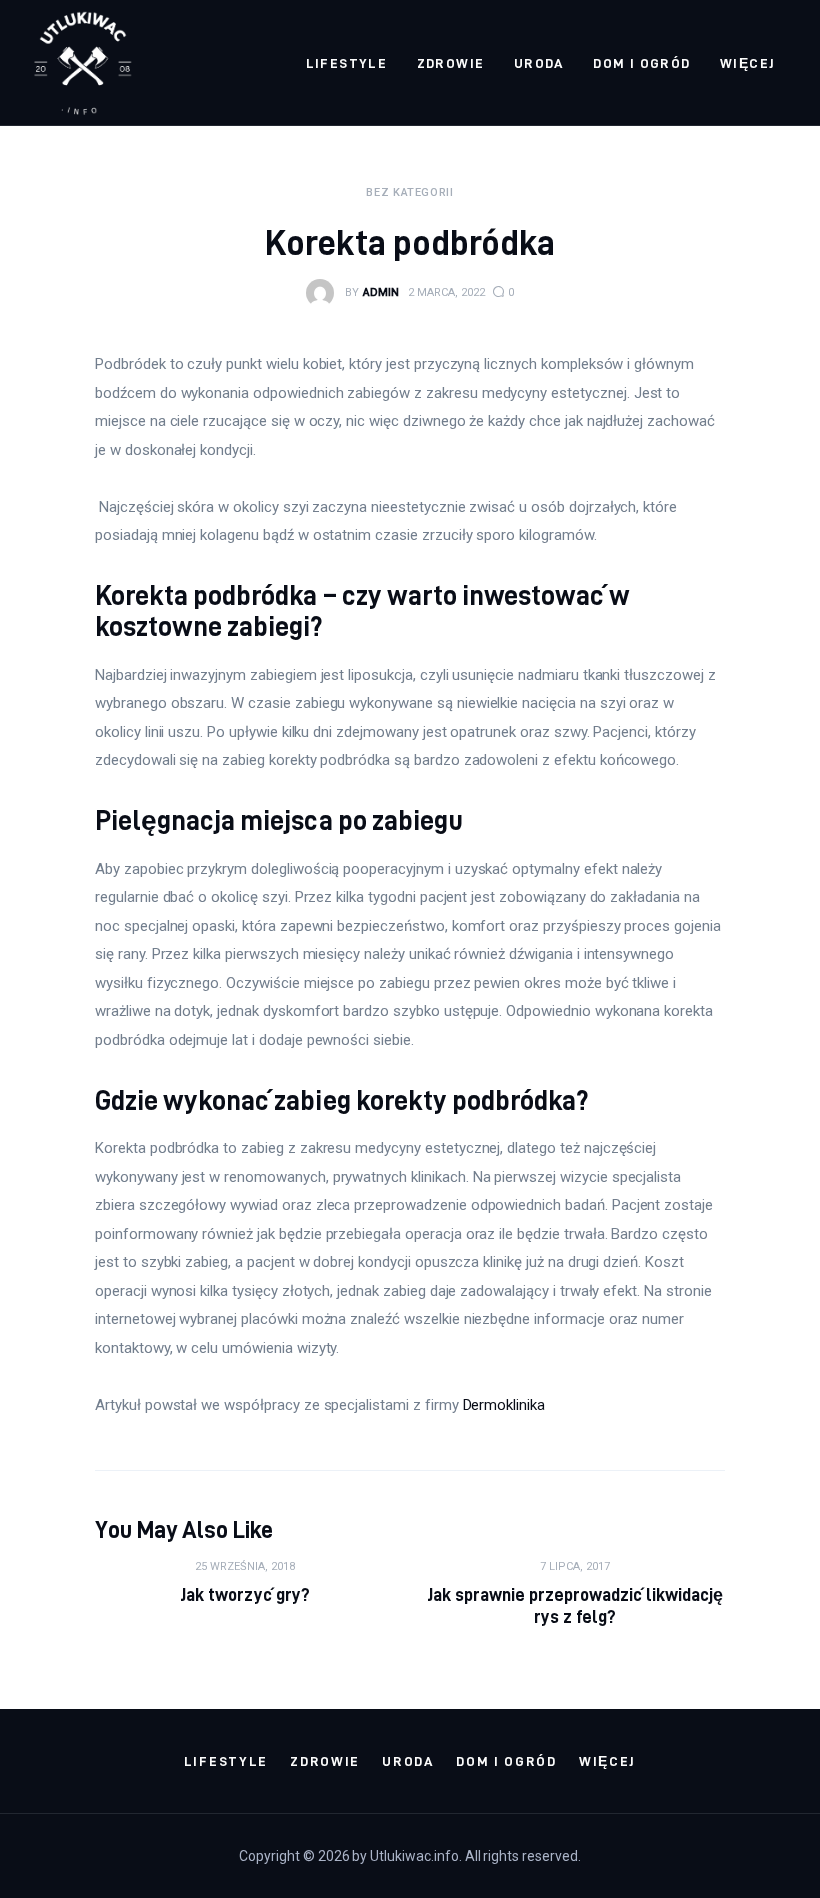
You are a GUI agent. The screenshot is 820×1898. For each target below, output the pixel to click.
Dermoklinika (504, 1405)
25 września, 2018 (245, 1566)
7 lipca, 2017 (575, 1566)
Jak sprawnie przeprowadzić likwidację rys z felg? (575, 1605)
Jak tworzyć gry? (244, 1594)
